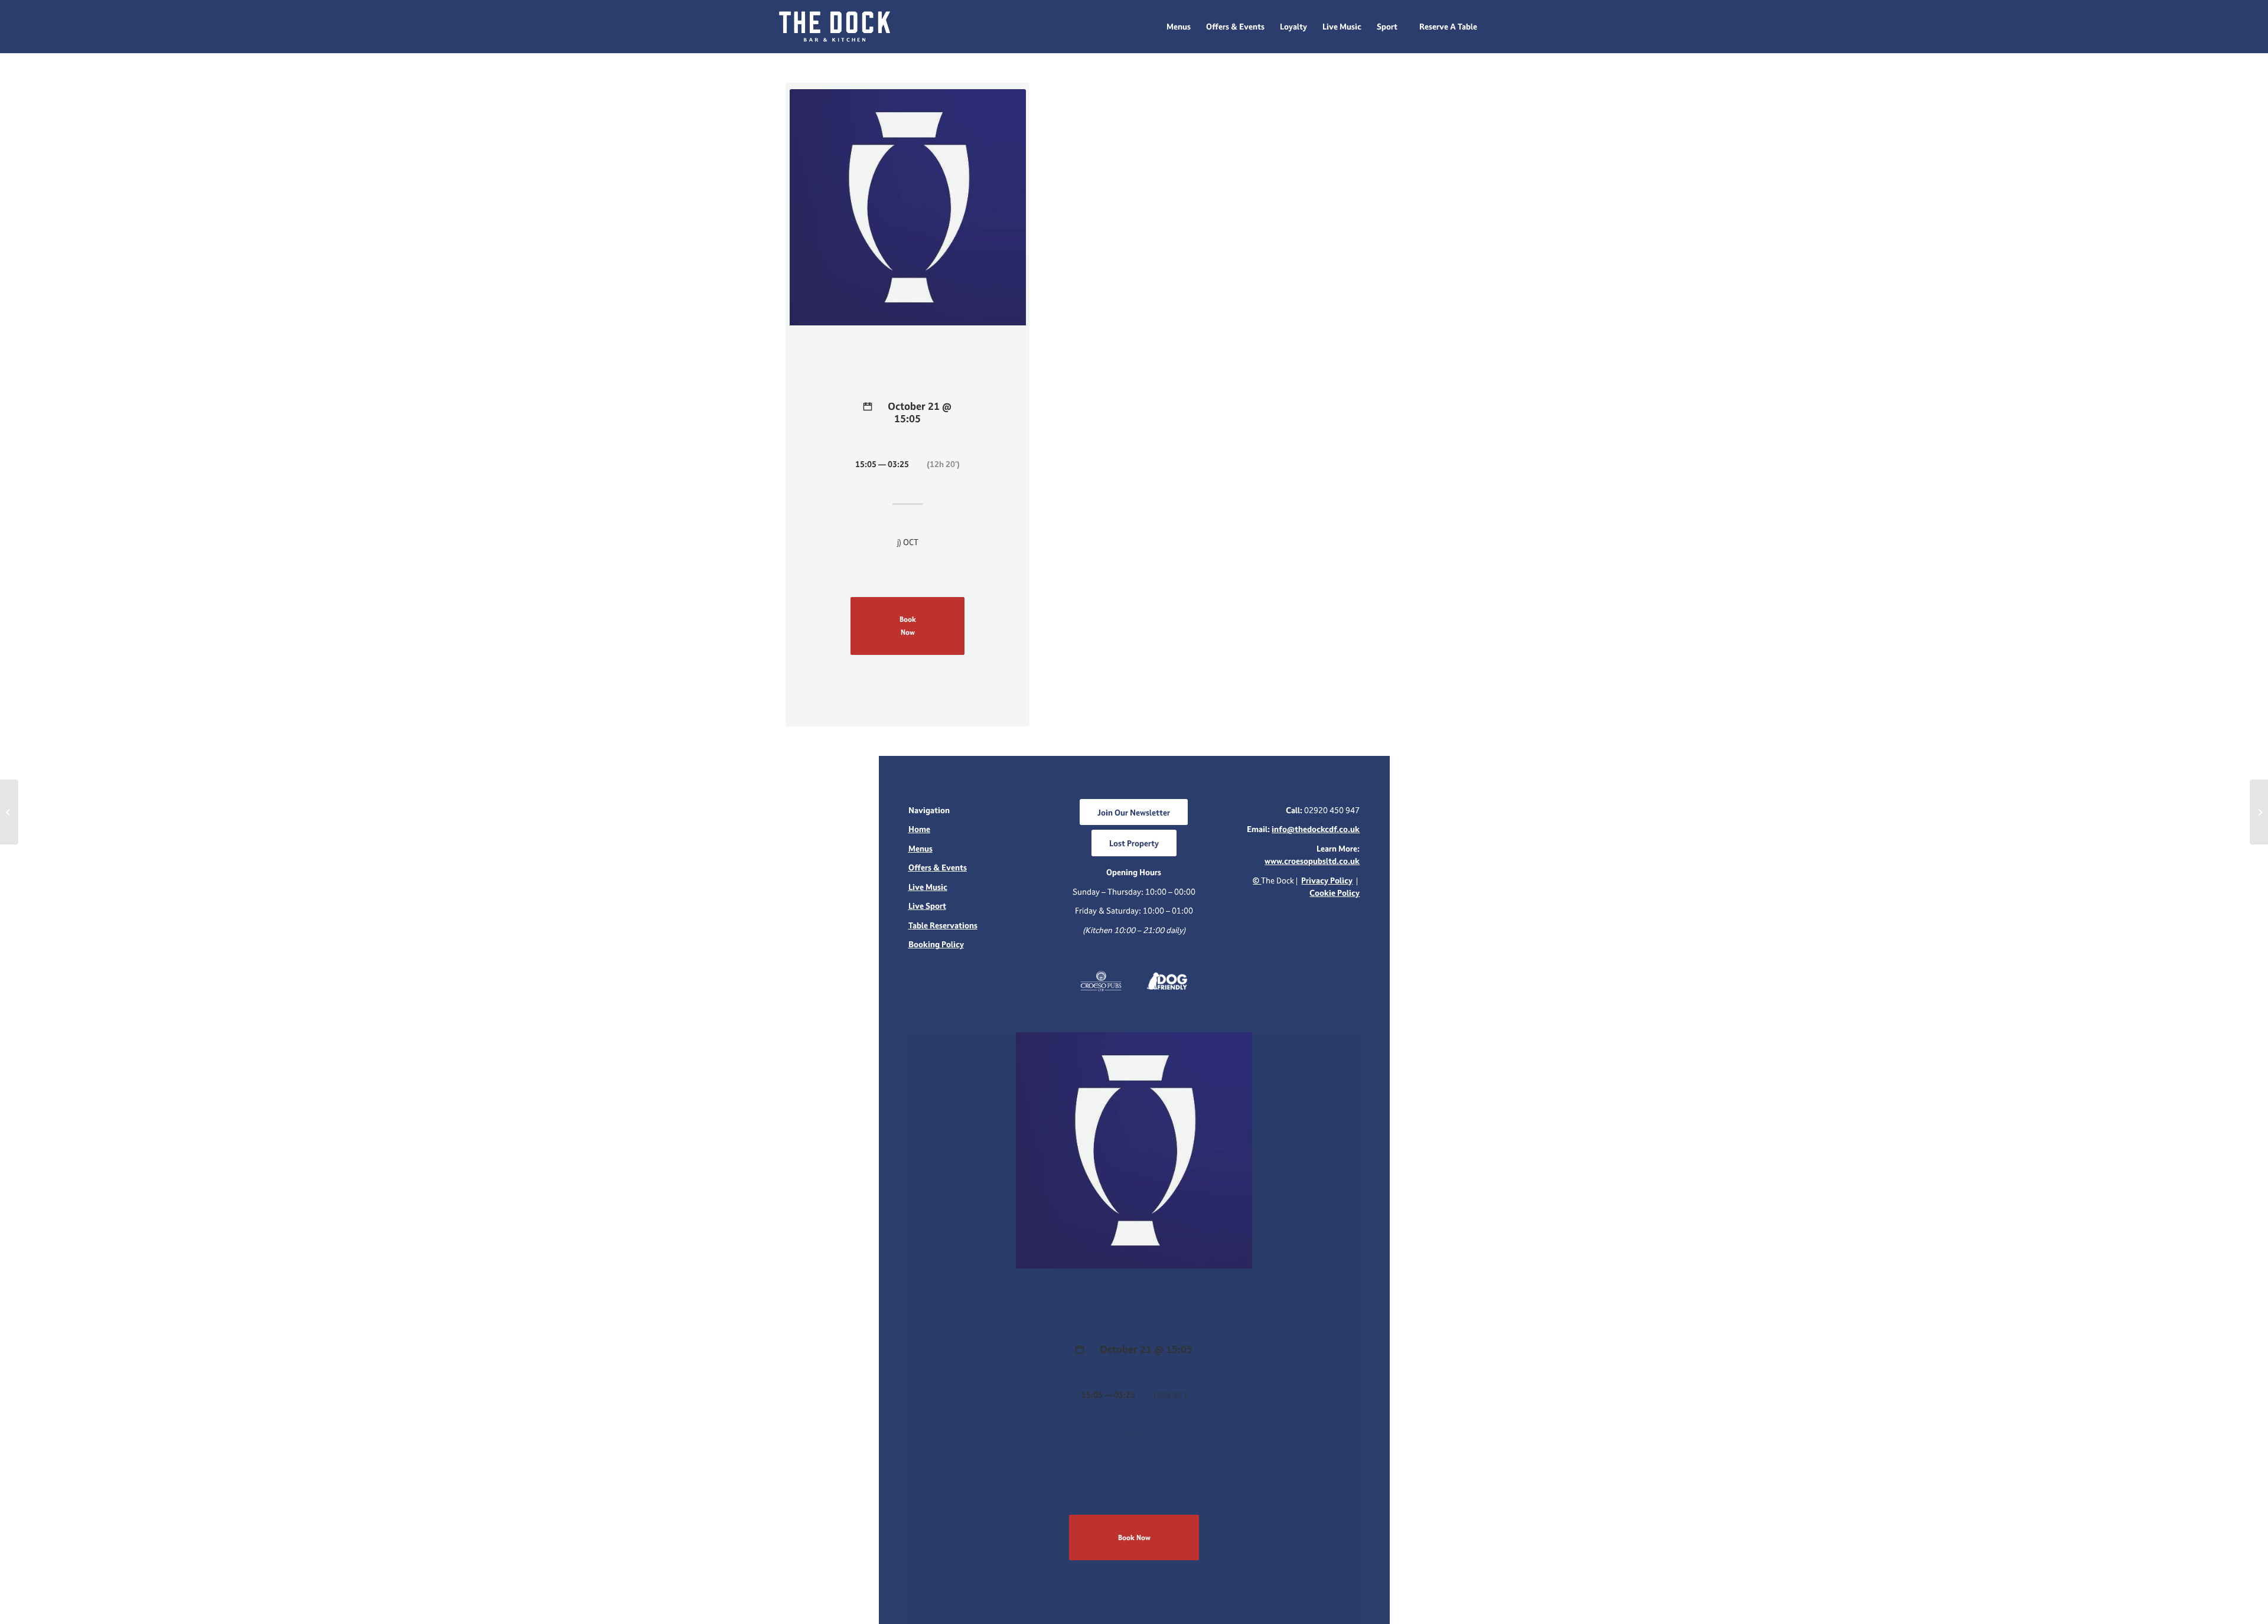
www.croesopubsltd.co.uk (1312, 861)
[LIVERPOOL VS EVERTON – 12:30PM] (9, 812)
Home (919, 829)
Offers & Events (938, 867)
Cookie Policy (1335, 893)
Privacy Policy (1327, 880)
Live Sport (927, 906)
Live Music (928, 887)
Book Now (908, 625)
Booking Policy (936, 944)
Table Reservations (943, 925)
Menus (920, 848)
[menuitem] (1179, 27)
